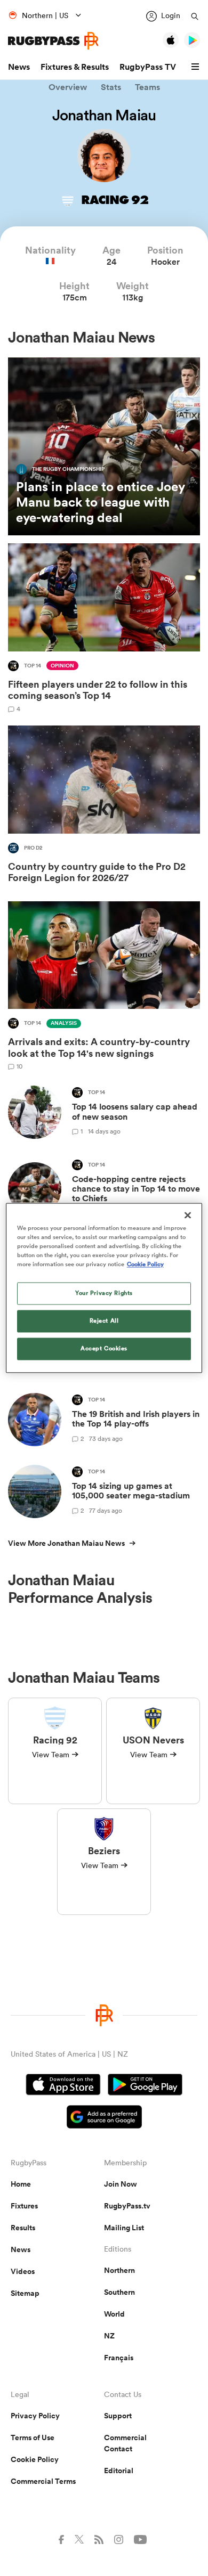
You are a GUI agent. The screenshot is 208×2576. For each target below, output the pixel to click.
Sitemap (25, 2293)
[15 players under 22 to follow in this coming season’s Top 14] (104, 628)
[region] (104, 1288)
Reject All (104, 1321)
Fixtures (24, 2206)
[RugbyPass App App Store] (63, 2086)
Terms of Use (33, 2438)
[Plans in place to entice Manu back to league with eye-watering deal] (104, 447)
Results (23, 2228)
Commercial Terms (43, 2481)
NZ (109, 2336)
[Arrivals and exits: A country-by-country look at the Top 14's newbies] (104, 986)
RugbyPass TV (148, 67)
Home (21, 2184)
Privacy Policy (35, 2416)
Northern (119, 2270)
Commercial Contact (125, 2443)
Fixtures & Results (75, 67)
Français (119, 2358)
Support (118, 2416)
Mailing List (124, 2228)
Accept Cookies (104, 1349)
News (19, 67)
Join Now (121, 2184)
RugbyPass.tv (127, 2206)
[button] (197, 67)
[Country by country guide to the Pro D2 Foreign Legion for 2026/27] (104, 807)
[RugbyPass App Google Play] (145, 2086)
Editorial (119, 2471)
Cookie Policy (35, 2459)
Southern (119, 2292)
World (114, 2314)
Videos (23, 2271)
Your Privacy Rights (104, 1293)
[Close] (188, 1215)
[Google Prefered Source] (104, 2118)
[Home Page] (53, 41)
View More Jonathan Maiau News (66, 1543)
